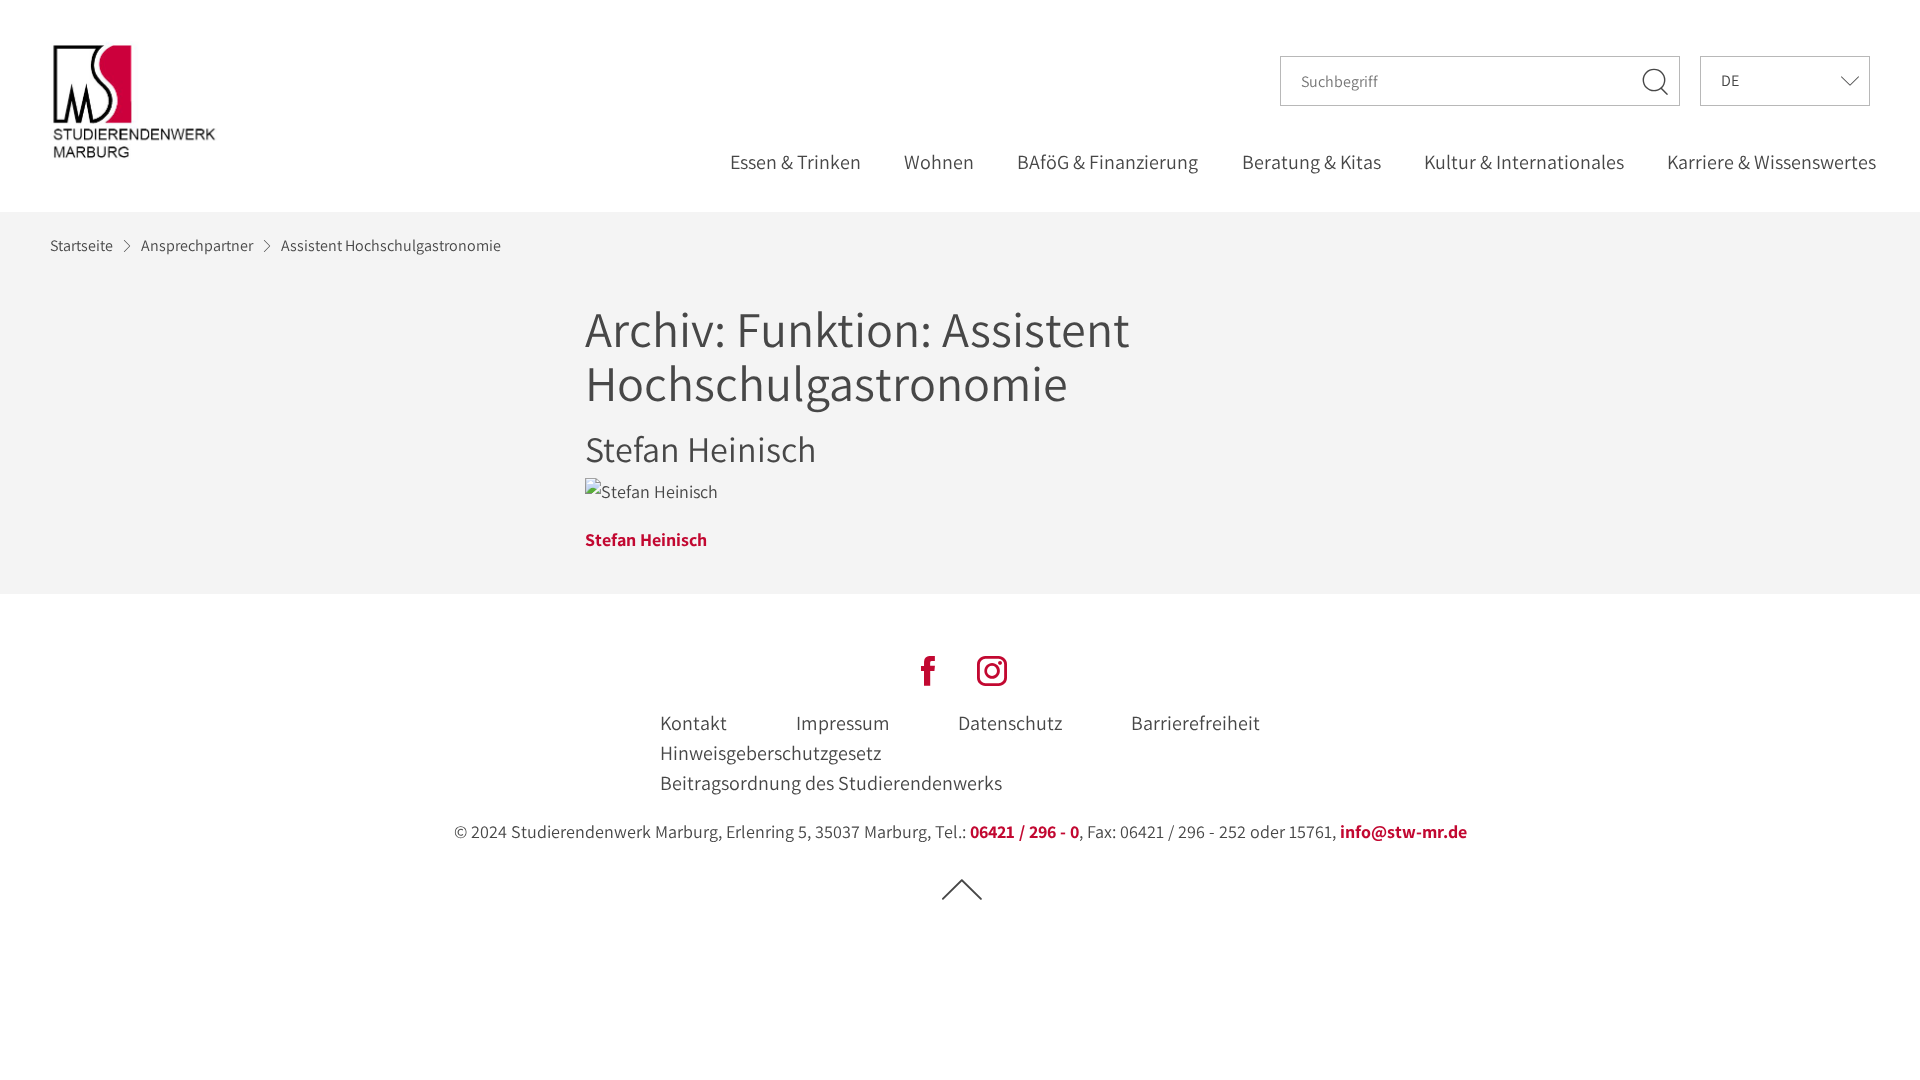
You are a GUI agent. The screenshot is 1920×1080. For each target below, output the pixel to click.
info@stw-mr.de (1403, 831)
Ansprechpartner (197, 245)
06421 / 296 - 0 (1024, 831)
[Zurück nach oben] (962, 888)
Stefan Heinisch (646, 539)
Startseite (81, 245)
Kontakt (693, 723)
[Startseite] (139, 101)
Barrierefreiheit (1195, 723)
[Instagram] (992, 669)
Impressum (843, 723)
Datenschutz (1010, 723)
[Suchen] (1656, 81)
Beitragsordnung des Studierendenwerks (831, 783)
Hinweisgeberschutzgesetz (770, 753)
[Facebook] (928, 669)
